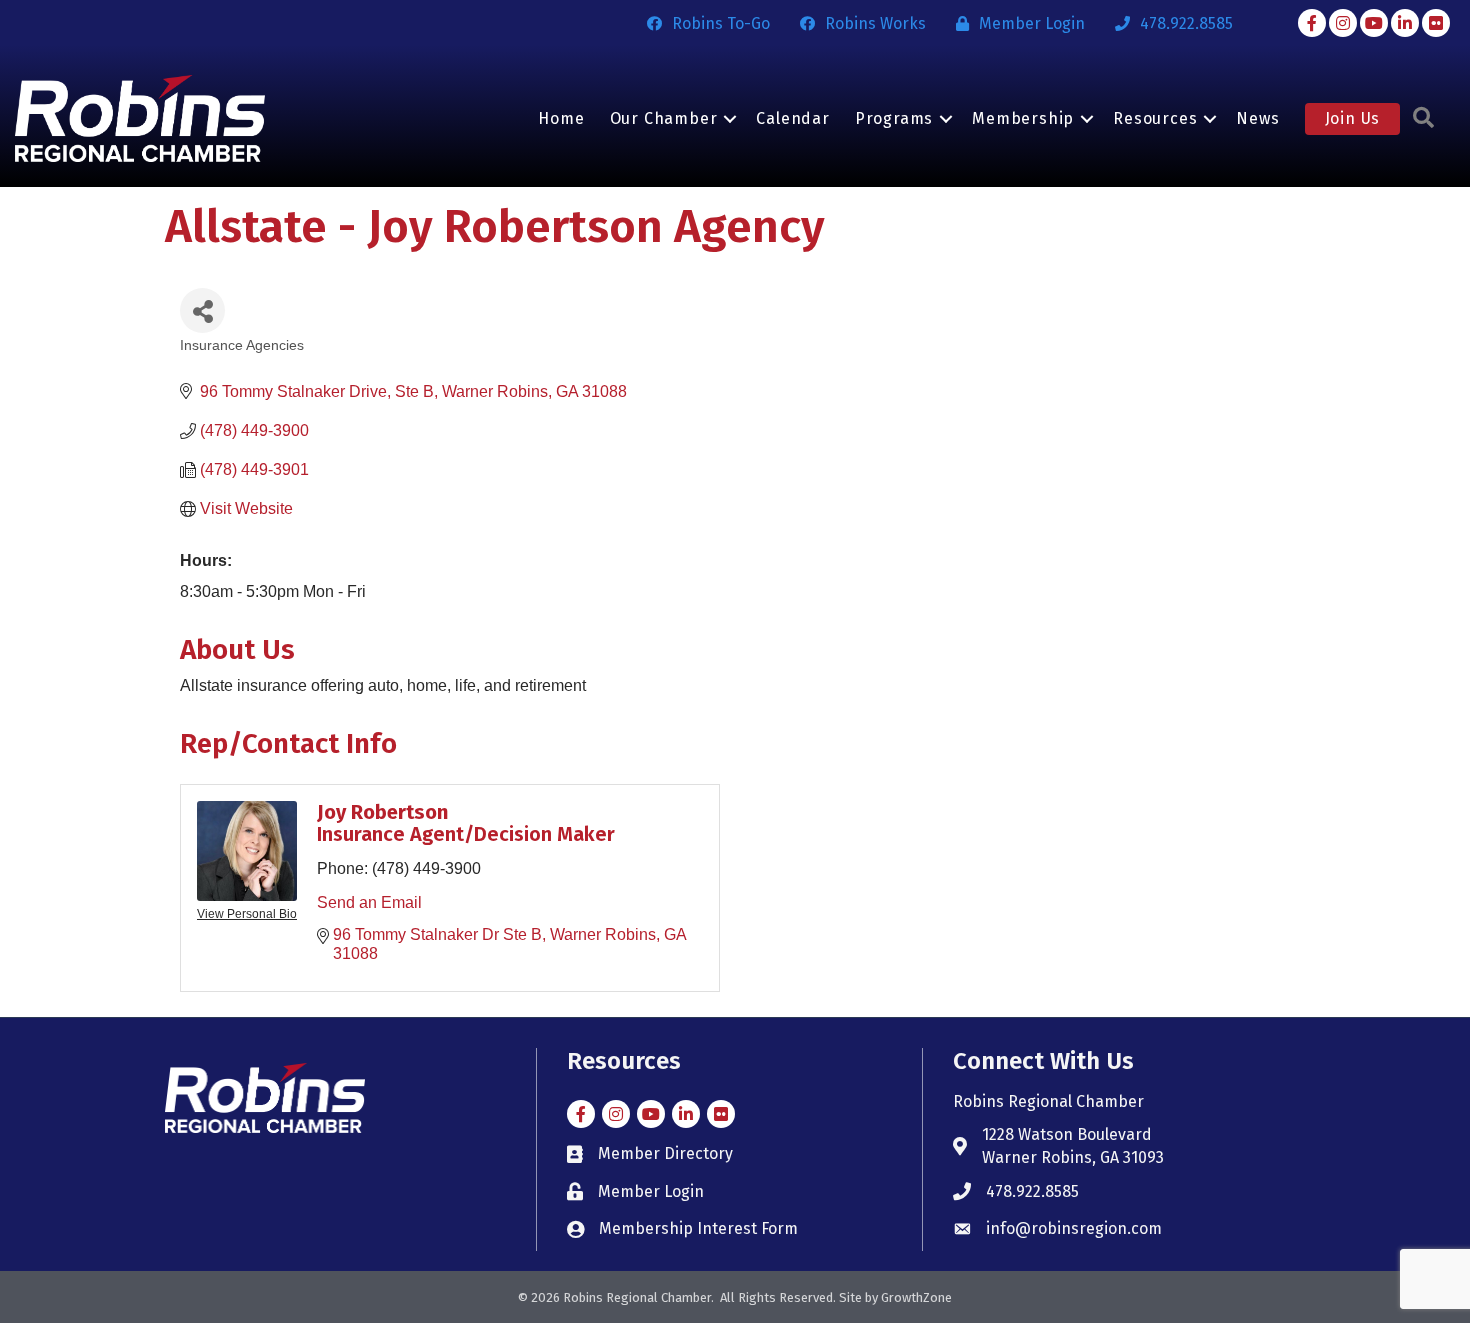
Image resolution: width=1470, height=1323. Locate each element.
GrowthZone (916, 1297)
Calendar (792, 118)
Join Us (1353, 118)
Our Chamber (664, 118)
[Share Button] (202, 310)
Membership (1023, 118)
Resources (1155, 118)
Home (561, 118)
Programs (894, 118)
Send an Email (369, 902)
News (1257, 118)
